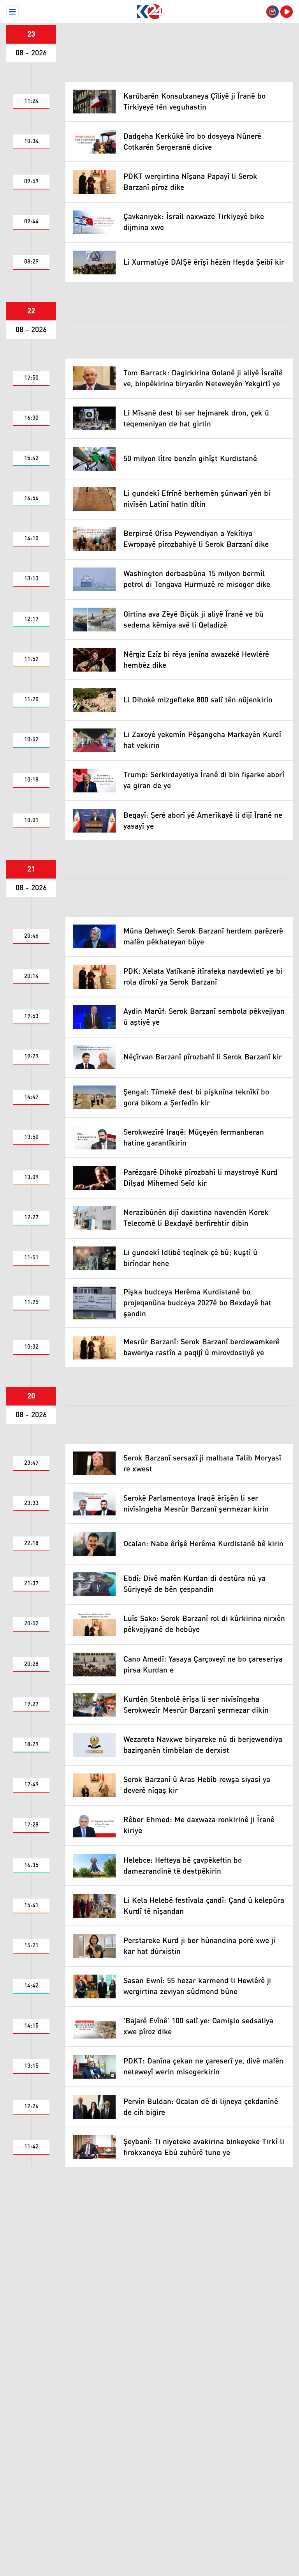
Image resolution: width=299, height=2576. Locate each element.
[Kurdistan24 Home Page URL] (149, 12)
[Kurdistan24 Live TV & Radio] (287, 12)
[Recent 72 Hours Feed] (273, 12)
